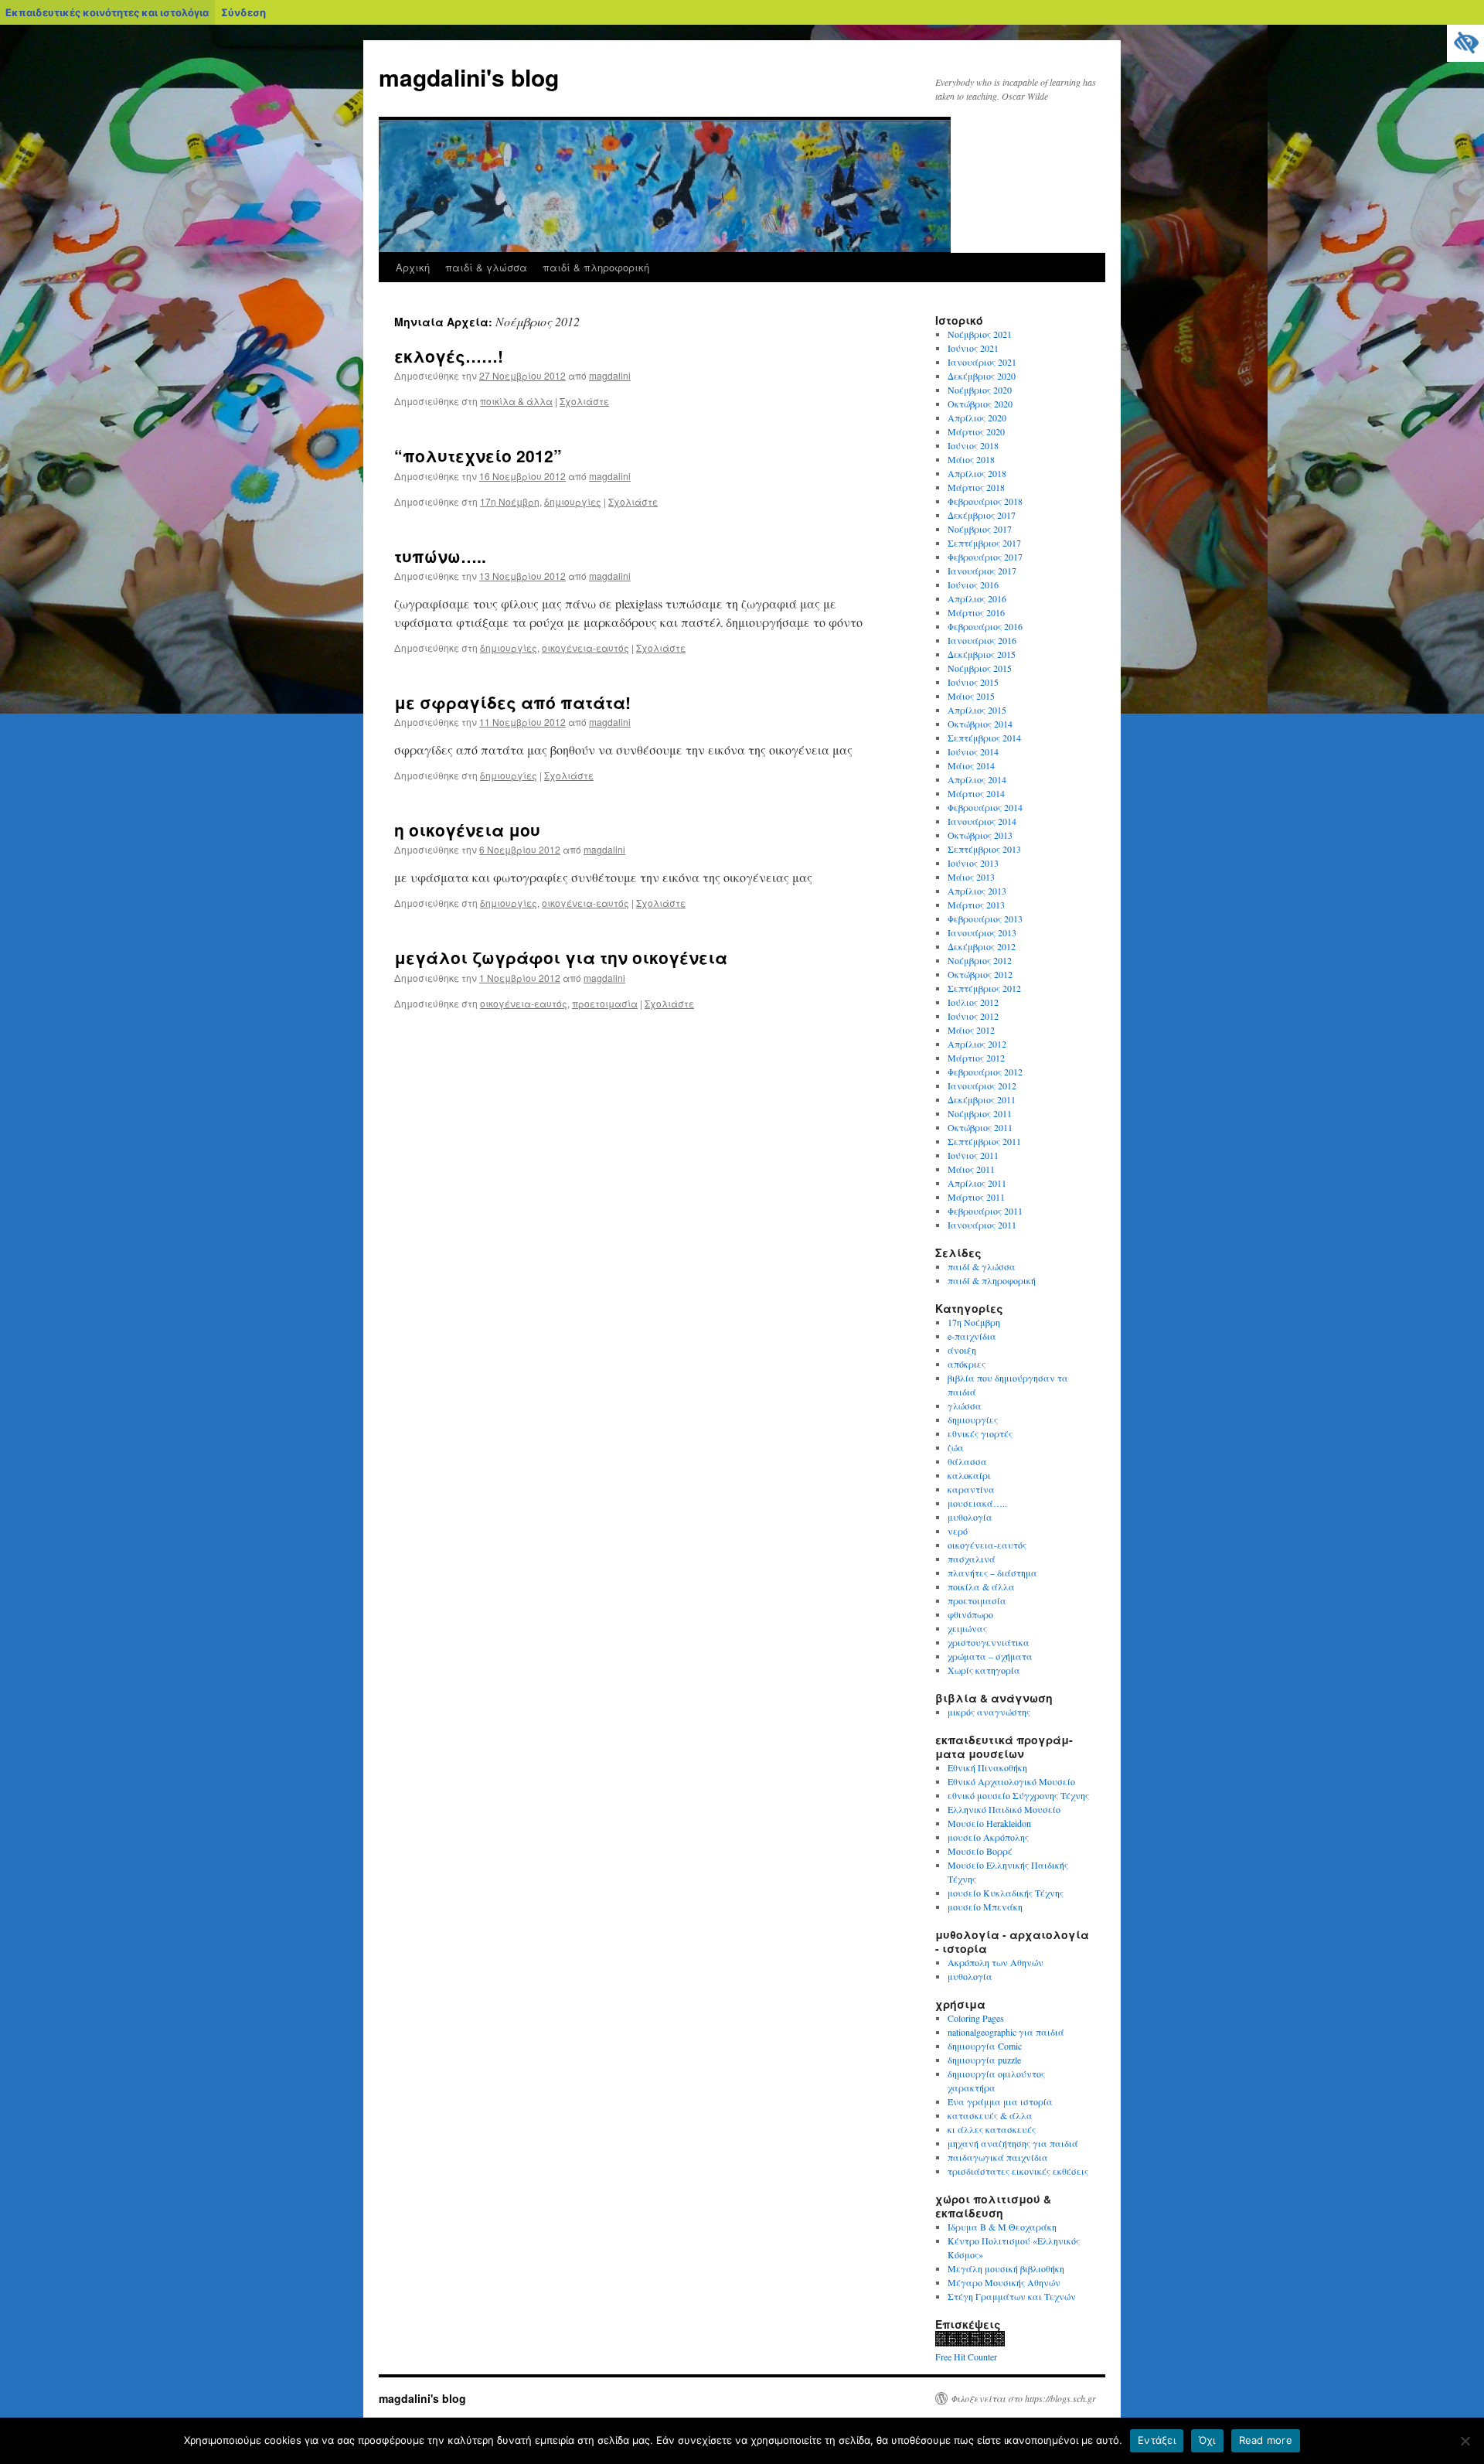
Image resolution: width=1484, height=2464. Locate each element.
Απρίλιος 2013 (977, 891)
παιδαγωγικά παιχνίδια (998, 2157)
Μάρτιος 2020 (976, 431)
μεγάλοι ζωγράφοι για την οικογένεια (561, 957)
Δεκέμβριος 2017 (982, 515)
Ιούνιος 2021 (973, 348)
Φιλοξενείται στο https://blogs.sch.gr (1023, 2398)
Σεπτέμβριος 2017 (984, 543)
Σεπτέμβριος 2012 (984, 988)
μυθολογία (970, 1517)
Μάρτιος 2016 (976, 612)
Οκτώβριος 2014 (980, 724)
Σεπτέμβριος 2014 (984, 738)
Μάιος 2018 (971, 459)
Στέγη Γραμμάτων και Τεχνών (1012, 2296)
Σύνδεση (243, 12)
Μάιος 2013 (971, 877)
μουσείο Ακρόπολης (988, 1837)
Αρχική (413, 267)
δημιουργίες (573, 501)
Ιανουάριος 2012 (982, 1085)
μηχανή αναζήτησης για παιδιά (1013, 2143)
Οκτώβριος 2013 (980, 835)
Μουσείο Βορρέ (980, 1851)
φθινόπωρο (970, 1614)
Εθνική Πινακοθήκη (987, 1767)
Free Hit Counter (966, 2357)
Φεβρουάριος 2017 (985, 557)
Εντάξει (1157, 2440)
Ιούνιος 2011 (973, 1155)
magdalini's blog (469, 77)
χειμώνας (967, 1628)
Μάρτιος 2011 (976, 1197)
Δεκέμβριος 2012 (982, 946)
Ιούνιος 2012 (973, 1016)
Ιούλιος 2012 (973, 1002)
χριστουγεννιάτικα (989, 1642)
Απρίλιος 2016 (977, 598)
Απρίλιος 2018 (977, 473)
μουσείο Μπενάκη (985, 1907)
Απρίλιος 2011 (977, 1183)
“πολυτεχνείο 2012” (478, 455)
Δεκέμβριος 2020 (982, 376)
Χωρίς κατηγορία (984, 1670)
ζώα (956, 1447)
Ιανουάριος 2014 (982, 821)
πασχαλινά (972, 1559)
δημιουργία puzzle (984, 2060)
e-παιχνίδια (972, 1336)
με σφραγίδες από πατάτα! (512, 702)
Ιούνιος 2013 (973, 863)
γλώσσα (965, 1406)
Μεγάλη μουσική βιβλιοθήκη (1006, 2268)
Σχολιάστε (584, 401)
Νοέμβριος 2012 (980, 960)
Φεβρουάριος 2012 (985, 1072)
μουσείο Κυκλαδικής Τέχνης (1006, 1893)
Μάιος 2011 (971, 1169)
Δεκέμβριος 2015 (982, 654)
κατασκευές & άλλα (990, 2115)
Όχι (1207, 2440)
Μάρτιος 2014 (976, 793)
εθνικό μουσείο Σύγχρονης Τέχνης (1018, 1795)
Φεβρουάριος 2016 (985, 626)
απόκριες (967, 1364)
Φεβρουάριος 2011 (985, 1211)
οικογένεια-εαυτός (585, 648)
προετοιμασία (605, 1003)
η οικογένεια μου (467, 830)
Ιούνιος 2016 (973, 584)
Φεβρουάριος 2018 (985, 501)
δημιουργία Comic (985, 2046)
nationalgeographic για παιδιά (1006, 2032)
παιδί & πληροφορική (596, 267)
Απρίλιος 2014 (977, 779)
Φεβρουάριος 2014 (985, 807)
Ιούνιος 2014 (973, 751)
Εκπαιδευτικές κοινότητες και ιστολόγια (107, 12)
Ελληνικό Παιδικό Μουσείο (1004, 1809)
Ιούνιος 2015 (973, 682)
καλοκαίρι (969, 1475)
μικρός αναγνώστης (989, 1712)
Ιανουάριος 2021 (982, 362)
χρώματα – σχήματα (990, 1656)
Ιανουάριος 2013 (982, 932)
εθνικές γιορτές (980, 1433)
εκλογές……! (449, 356)
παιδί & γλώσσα (486, 267)
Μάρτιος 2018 (976, 487)
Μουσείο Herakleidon (989, 1823)
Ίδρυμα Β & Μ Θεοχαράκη (1002, 2227)
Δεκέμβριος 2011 (982, 1099)
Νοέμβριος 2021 (980, 334)
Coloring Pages (976, 2018)
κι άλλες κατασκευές (992, 2129)
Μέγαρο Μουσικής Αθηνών (1004, 2282)
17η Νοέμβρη (510, 501)
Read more (1266, 2440)
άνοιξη (962, 1350)
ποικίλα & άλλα (516, 401)
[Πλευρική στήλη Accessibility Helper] (1465, 43)
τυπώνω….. (440, 556)
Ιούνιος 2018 (973, 445)
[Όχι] (1465, 2441)
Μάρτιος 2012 (976, 1058)
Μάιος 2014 (971, 765)
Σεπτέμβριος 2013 (984, 849)
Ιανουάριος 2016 (982, 640)
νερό (958, 1531)
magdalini (610, 375)
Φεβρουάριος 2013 (985, 918)
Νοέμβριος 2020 (980, 390)
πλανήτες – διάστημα (992, 1573)
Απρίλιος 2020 (977, 417)
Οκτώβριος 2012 (980, 974)
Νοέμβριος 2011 (980, 1113)
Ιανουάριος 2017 (982, 571)
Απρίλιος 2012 (977, 1044)
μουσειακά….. (977, 1503)
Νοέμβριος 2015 (980, 668)
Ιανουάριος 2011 (982, 1225)
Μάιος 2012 (971, 1030)
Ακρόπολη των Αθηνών (996, 1962)
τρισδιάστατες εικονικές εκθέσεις (1018, 2171)
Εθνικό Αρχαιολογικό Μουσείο (1011, 1781)
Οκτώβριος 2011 (980, 1127)
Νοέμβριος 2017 (980, 529)
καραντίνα (971, 1489)
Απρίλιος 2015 (977, 710)
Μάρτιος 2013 (976, 905)
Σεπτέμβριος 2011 (984, 1141)
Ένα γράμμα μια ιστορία (1000, 2101)
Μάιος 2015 (971, 696)
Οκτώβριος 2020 (980, 404)
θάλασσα (967, 1461)
